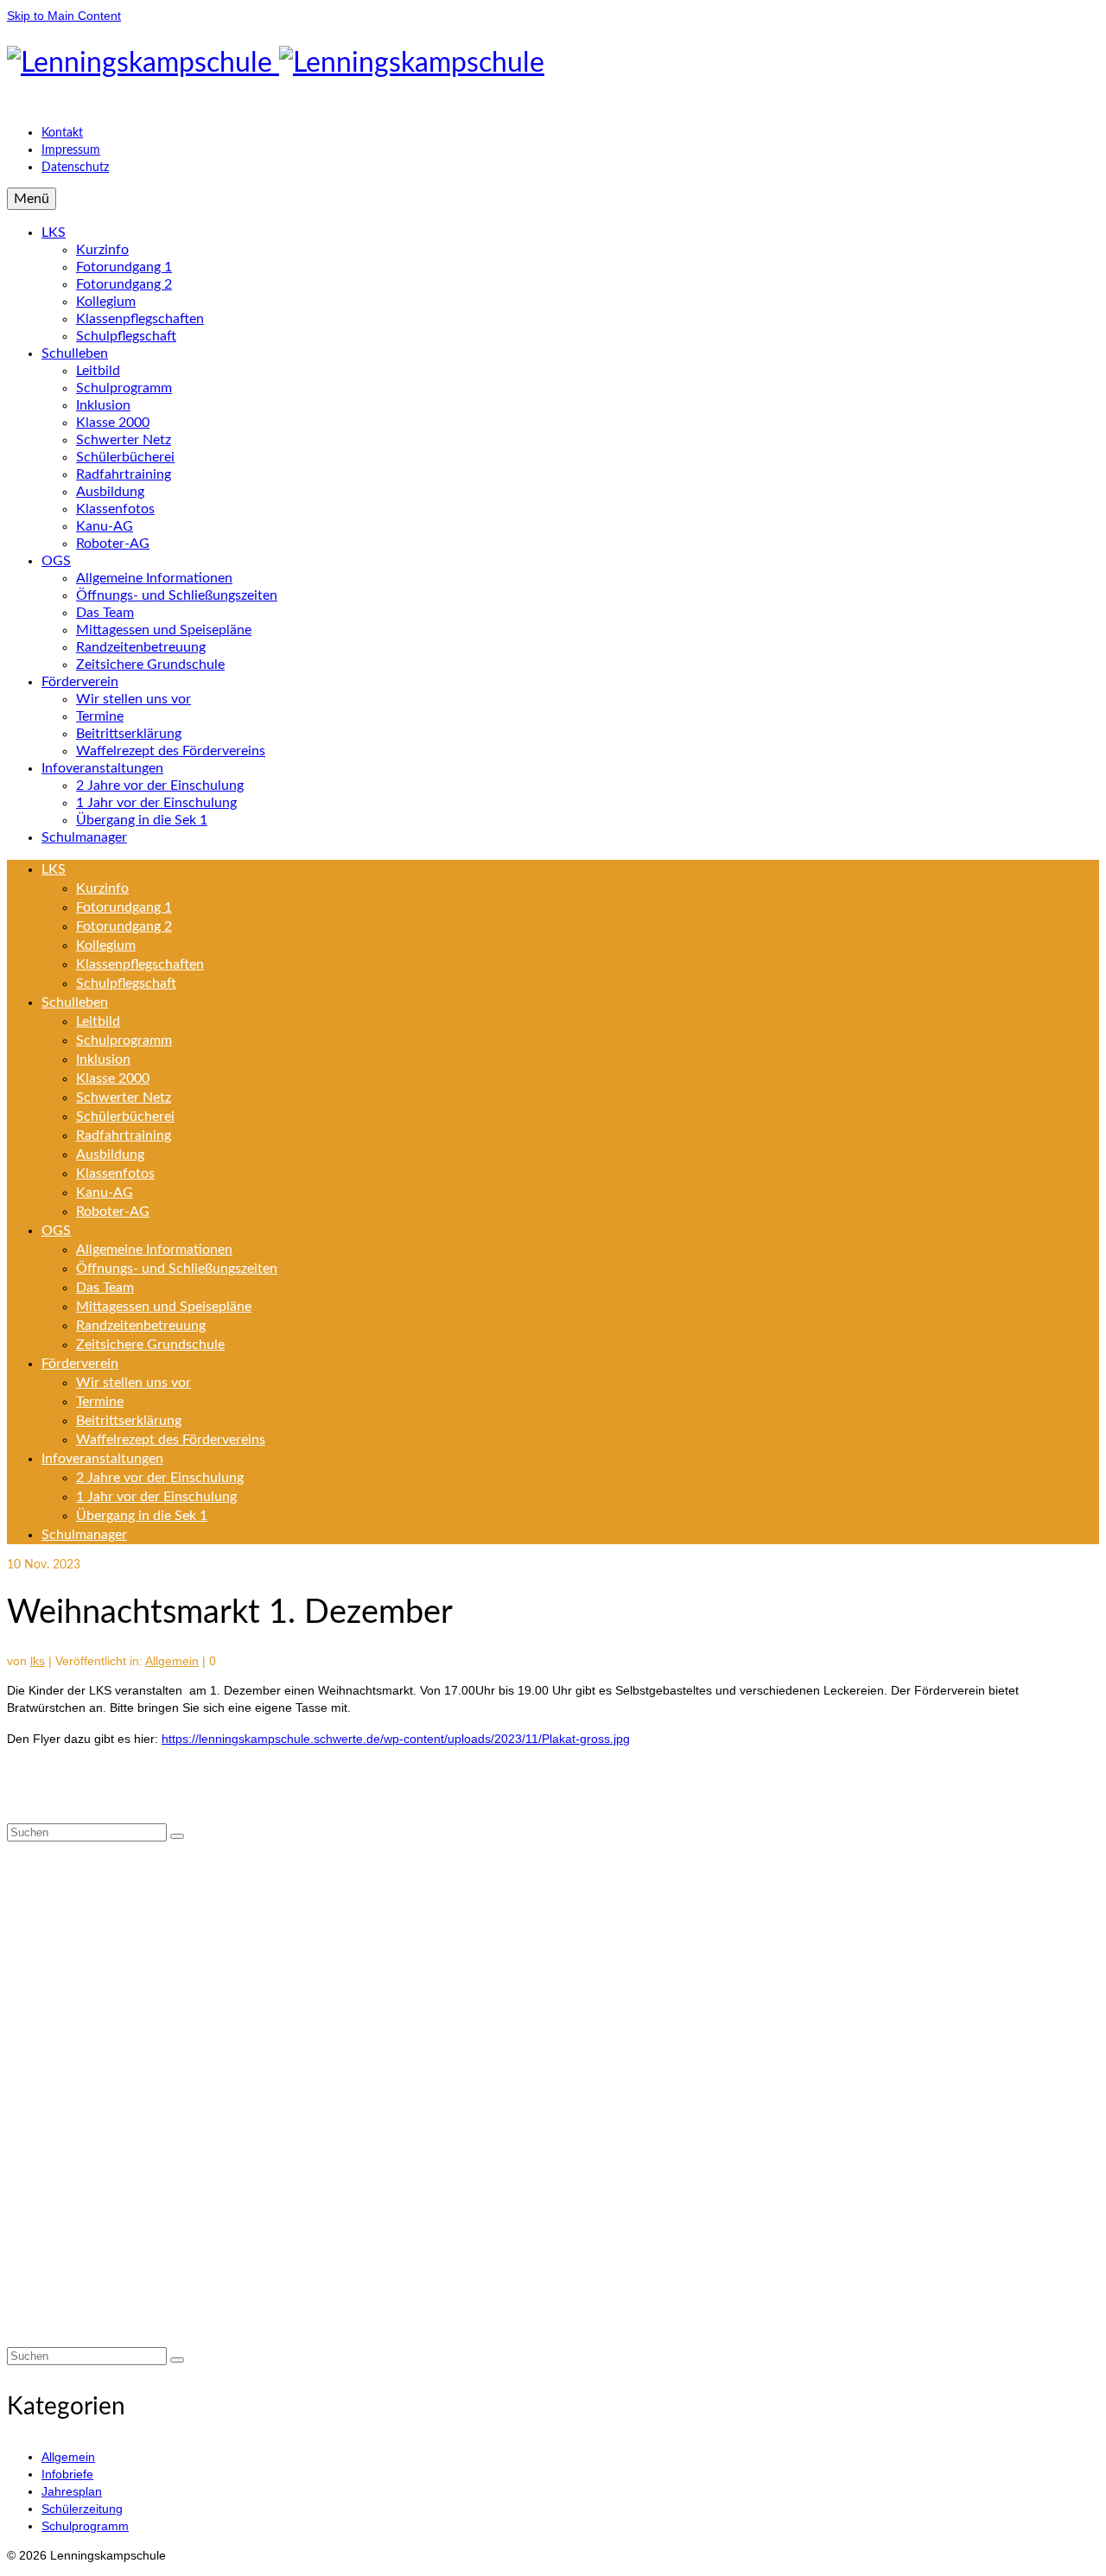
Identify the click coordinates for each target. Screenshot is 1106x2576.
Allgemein (172, 1661)
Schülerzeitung (82, 2509)
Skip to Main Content (64, 16)
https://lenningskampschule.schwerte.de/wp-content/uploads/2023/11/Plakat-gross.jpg (396, 1739)
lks (38, 1661)
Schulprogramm (85, 2526)
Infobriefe (67, 2474)
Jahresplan (72, 2491)
